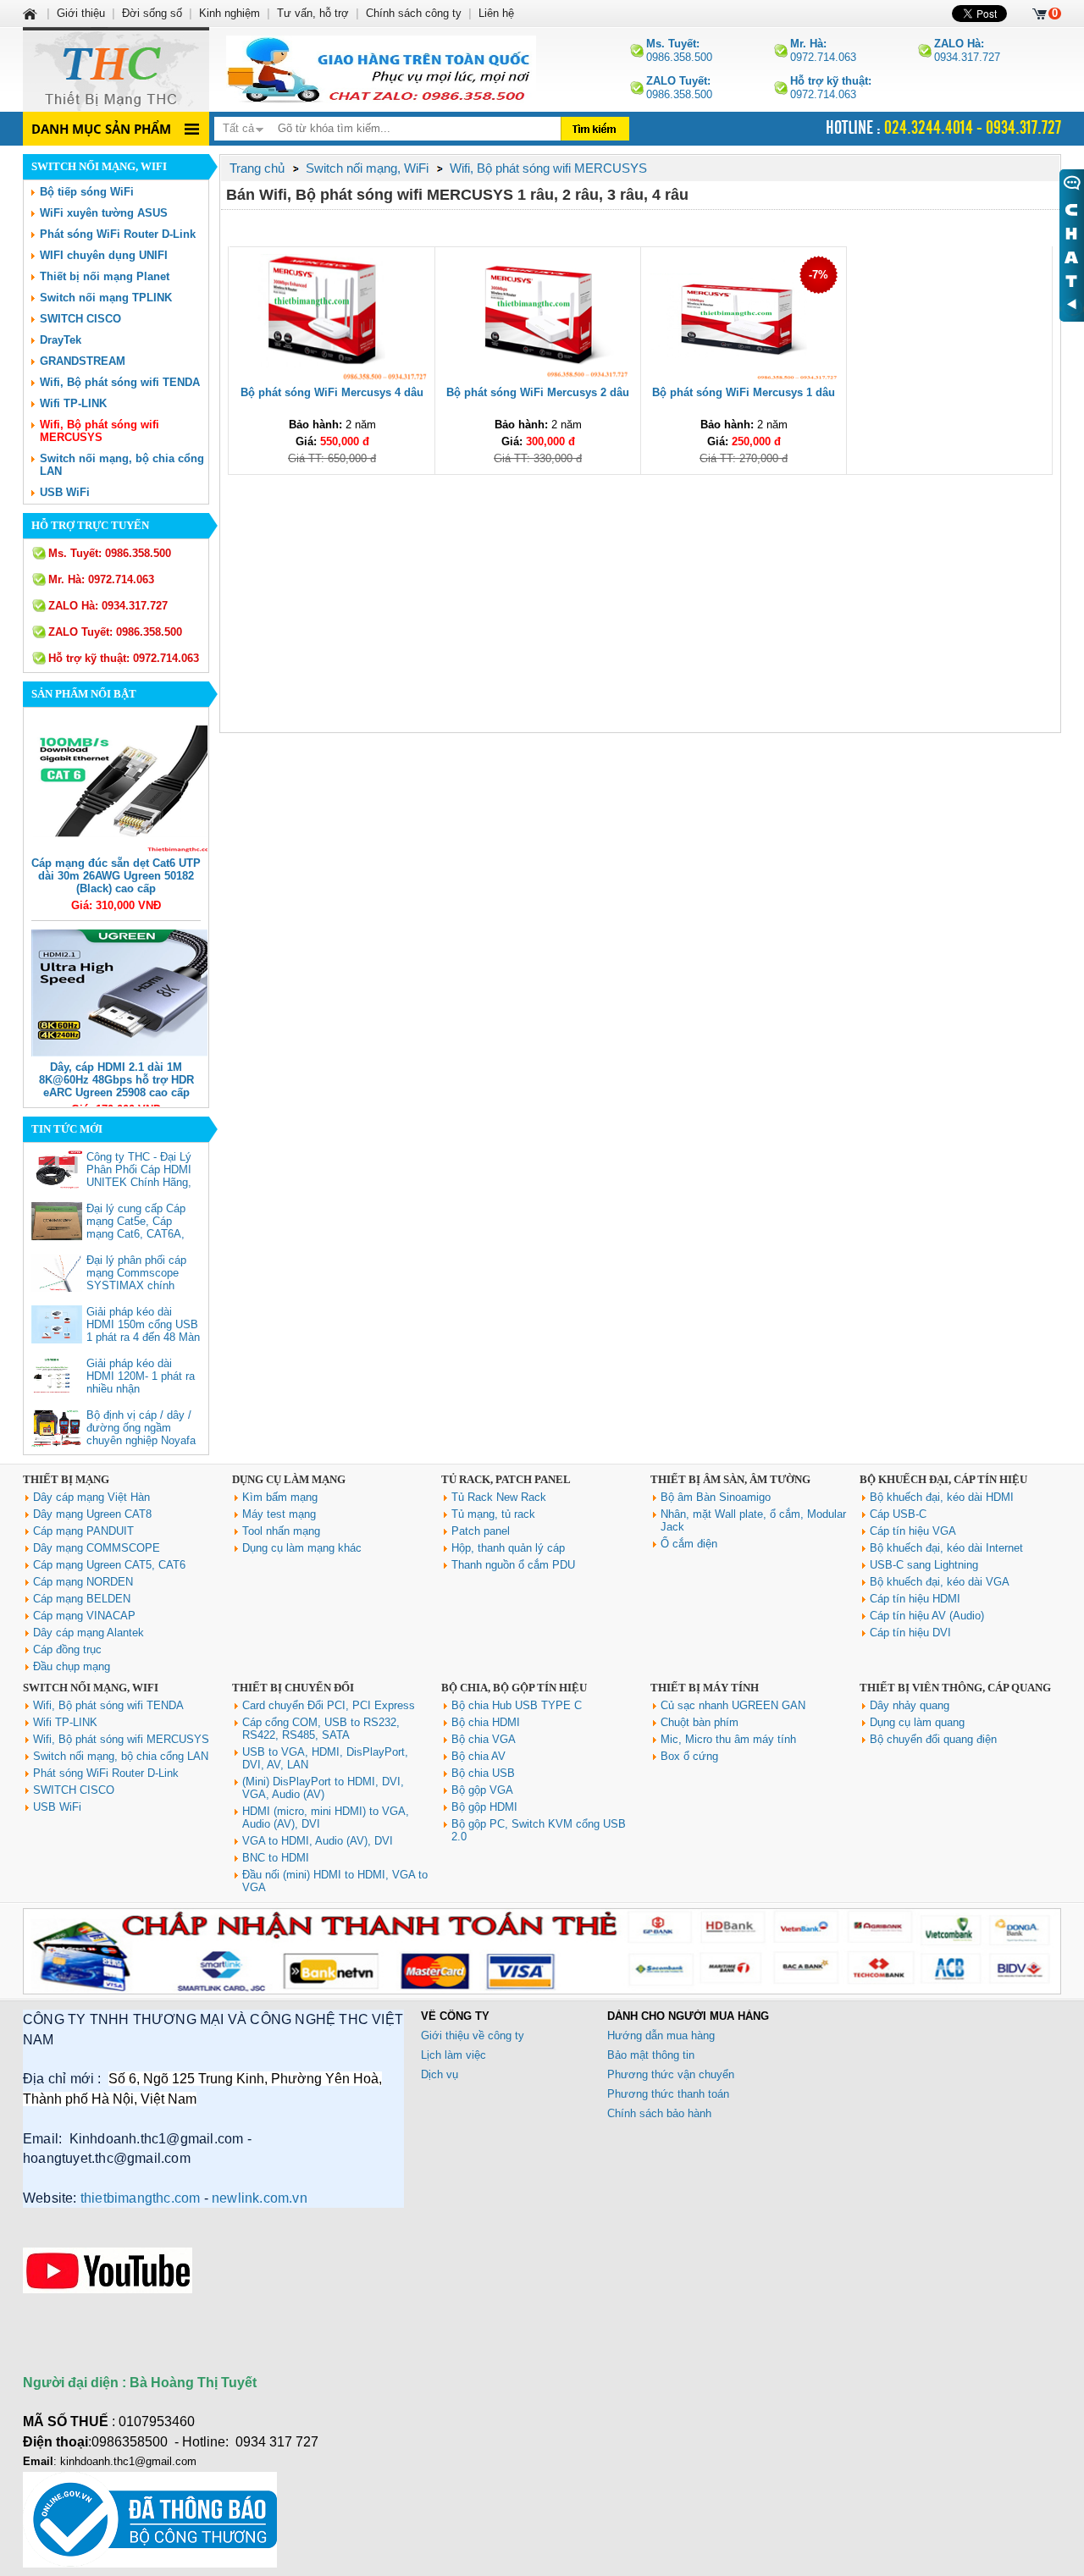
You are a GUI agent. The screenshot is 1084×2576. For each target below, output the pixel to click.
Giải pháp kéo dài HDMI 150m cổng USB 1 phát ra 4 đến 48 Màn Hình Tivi (143, 1331)
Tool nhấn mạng (281, 1531)
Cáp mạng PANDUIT (83, 1531)
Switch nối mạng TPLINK (106, 298)
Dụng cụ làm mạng (289, 1479)
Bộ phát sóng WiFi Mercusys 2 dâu (538, 392)
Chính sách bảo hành (659, 2113)
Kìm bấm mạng (280, 1497)
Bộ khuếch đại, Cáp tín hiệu (943, 1479)
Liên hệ (496, 13)
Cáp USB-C (898, 1514)
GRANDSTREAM (83, 361)
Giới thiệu (81, 13)
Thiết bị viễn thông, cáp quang (955, 1688)
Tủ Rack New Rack (499, 1497)
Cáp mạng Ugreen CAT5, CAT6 (109, 1565)
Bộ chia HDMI (486, 1722)
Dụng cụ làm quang (917, 1722)
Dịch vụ (440, 2074)
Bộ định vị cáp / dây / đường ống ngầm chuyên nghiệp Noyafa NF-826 (141, 1434)
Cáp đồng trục (67, 1649)
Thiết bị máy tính (705, 1688)
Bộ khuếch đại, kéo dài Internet (946, 1548)
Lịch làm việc (454, 2055)
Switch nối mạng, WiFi (91, 1688)
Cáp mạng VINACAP (84, 1616)
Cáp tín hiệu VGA (913, 1531)
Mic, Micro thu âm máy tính (728, 1739)
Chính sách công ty (414, 13)
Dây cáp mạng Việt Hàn (91, 1497)
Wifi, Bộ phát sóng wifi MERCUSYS (100, 431)
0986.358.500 (679, 50)
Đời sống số (152, 13)
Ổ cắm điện (689, 1544)
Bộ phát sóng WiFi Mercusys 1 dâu (744, 392)
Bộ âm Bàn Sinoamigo (716, 1497)
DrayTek (61, 340)
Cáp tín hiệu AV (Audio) (927, 1616)
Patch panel (481, 1531)
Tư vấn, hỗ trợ (313, 13)
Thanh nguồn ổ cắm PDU (513, 1565)
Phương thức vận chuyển (671, 2074)
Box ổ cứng (689, 1756)
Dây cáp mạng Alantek (88, 1633)
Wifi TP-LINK (73, 403)
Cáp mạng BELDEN (82, 1599)
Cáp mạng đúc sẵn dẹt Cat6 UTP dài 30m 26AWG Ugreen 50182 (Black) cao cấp (116, 876)
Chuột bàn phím (700, 1722)
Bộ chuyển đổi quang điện (933, 1739)
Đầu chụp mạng (72, 1666)
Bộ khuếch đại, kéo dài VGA (940, 1582)
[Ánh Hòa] (31, 13)
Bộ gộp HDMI (484, 1807)
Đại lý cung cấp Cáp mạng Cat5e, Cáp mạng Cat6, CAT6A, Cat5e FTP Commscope (136, 1234)
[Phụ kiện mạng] (116, 69)
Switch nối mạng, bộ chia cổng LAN (121, 1756)
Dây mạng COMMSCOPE (97, 1548)
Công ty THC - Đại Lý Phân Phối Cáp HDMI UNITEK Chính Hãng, (139, 1169)
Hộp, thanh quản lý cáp (508, 1548)
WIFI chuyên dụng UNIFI (104, 255)
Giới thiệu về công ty (473, 2035)
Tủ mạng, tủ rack (493, 1514)
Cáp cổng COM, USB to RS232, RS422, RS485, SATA (321, 1729)
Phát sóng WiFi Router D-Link (118, 234)
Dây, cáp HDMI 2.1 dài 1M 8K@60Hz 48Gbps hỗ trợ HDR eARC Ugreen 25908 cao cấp (116, 1080)
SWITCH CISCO (80, 319)
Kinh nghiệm (230, 13)
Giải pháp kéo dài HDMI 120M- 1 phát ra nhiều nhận (141, 1376)
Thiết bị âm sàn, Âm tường (730, 1479)
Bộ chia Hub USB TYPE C (517, 1705)
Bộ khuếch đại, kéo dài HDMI (942, 1497)
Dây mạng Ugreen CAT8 (92, 1514)
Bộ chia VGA (484, 1739)
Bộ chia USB (483, 1773)
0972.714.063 (823, 50)
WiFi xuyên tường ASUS (104, 213)
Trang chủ (257, 168)
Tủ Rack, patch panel (506, 1479)
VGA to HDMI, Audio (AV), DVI (318, 1841)
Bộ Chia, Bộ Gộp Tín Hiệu (514, 1688)
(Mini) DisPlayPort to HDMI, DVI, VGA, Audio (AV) (323, 1788)
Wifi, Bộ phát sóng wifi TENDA (120, 382)
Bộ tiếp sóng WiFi (87, 192)
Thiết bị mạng (66, 1479)
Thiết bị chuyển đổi (293, 1688)
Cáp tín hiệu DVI (910, 1633)
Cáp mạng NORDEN (83, 1582)
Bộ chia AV (478, 1756)
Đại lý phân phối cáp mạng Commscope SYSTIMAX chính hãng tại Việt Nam (136, 1279)
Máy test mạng (279, 1514)
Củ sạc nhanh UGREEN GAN (733, 1705)
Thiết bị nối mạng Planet (105, 276)
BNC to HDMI (276, 1858)
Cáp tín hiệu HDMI (915, 1599)
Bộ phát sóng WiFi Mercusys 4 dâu (332, 392)
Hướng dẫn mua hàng (661, 2035)
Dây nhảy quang (910, 1705)
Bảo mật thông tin (651, 2055)
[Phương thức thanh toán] (542, 1991)
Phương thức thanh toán (668, 2094)
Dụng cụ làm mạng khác (302, 1548)
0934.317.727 (967, 50)
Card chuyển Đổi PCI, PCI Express (329, 1705)
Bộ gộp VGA (482, 1790)
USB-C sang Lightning (924, 1565)
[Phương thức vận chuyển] (381, 69)
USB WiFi (65, 492)
